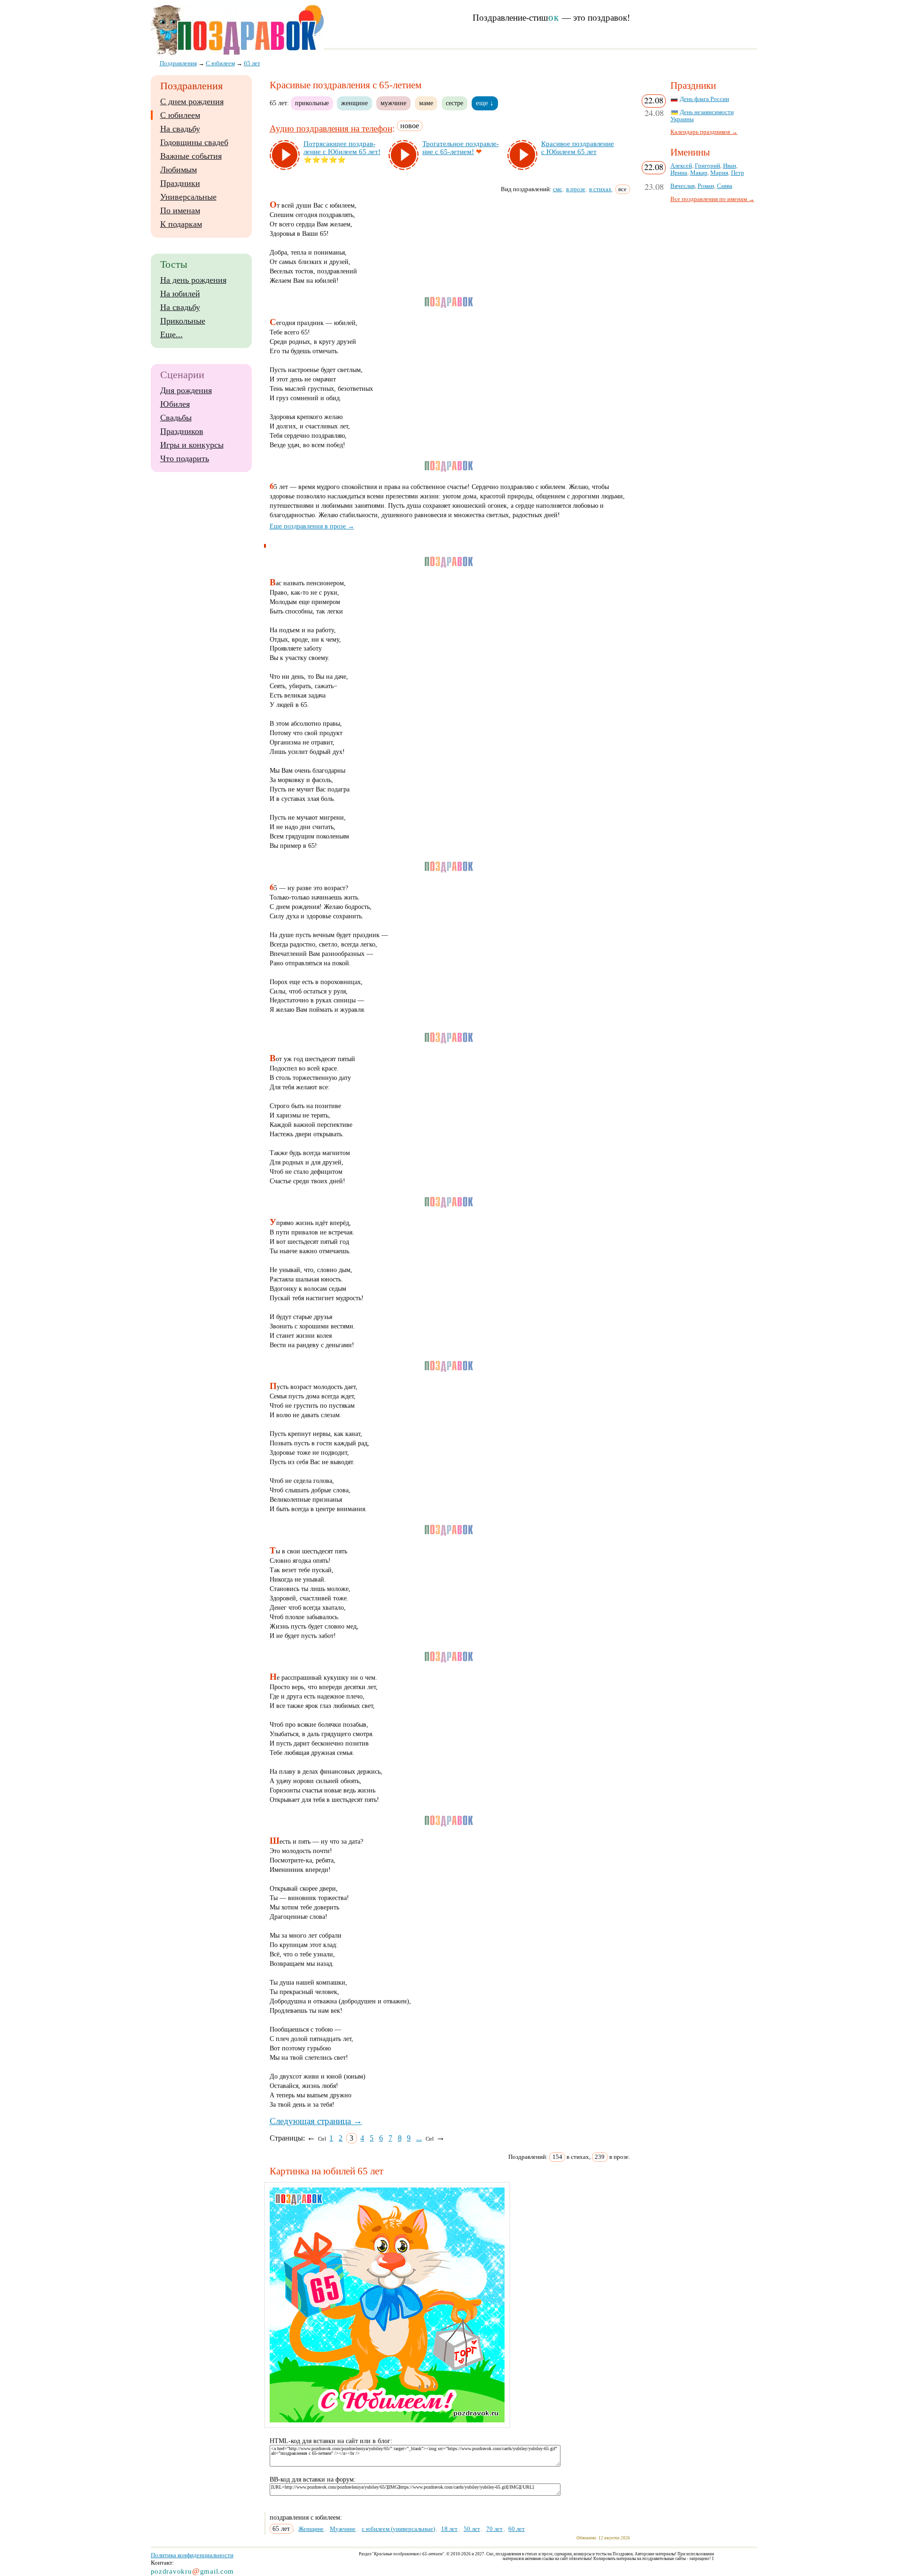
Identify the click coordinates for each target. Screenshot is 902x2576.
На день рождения (193, 280)
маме (426, 103)
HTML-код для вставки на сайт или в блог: (331, 2441)
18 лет (449, 2529)
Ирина (679, 173)
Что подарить (185, 458)
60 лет (517, 2529)
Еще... (171, 334)
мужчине (393, 103)
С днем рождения (192, 101)
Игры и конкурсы (192, 445)
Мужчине (343, 2529)
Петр (738, 173)
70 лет (494, 2529)
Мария (719, 173)
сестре (455, 103)
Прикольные (183, 321)
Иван (730, 166)
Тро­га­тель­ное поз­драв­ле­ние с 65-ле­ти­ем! (461, 148)
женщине (354, 103)
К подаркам (181, 224)
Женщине (311, 2529)
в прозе (576, 189)
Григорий (708, 166)
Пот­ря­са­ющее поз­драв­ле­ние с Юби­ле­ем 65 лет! (342, 148)
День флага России (704, 99)
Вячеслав (683, 186)
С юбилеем (180, 115)
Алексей (681, 166)
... (419, 2138)
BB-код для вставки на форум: (313, 2479)
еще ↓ (485, 103)
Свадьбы (176, 418)
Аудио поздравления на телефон (331, 128)
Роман (706, 186)
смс (558, 189)
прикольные (312, 103)
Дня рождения (186, 390)
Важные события (191, 156)
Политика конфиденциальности (192, 2555)
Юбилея (175, 404)
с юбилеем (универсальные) (398, 2529)
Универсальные (188, 197)
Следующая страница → (316, 2121)
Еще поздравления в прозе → (312, 526)
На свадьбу (180, 129)
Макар (699, 173)
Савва (725, 186)
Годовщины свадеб (194, 142)
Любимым (179, 170)
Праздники (180, 183)
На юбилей (180, 294)
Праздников (182, 431)
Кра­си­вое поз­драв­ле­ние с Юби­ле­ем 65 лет (578, 148)
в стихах (600, 189)
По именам (180, 210)
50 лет (472, 2529)
